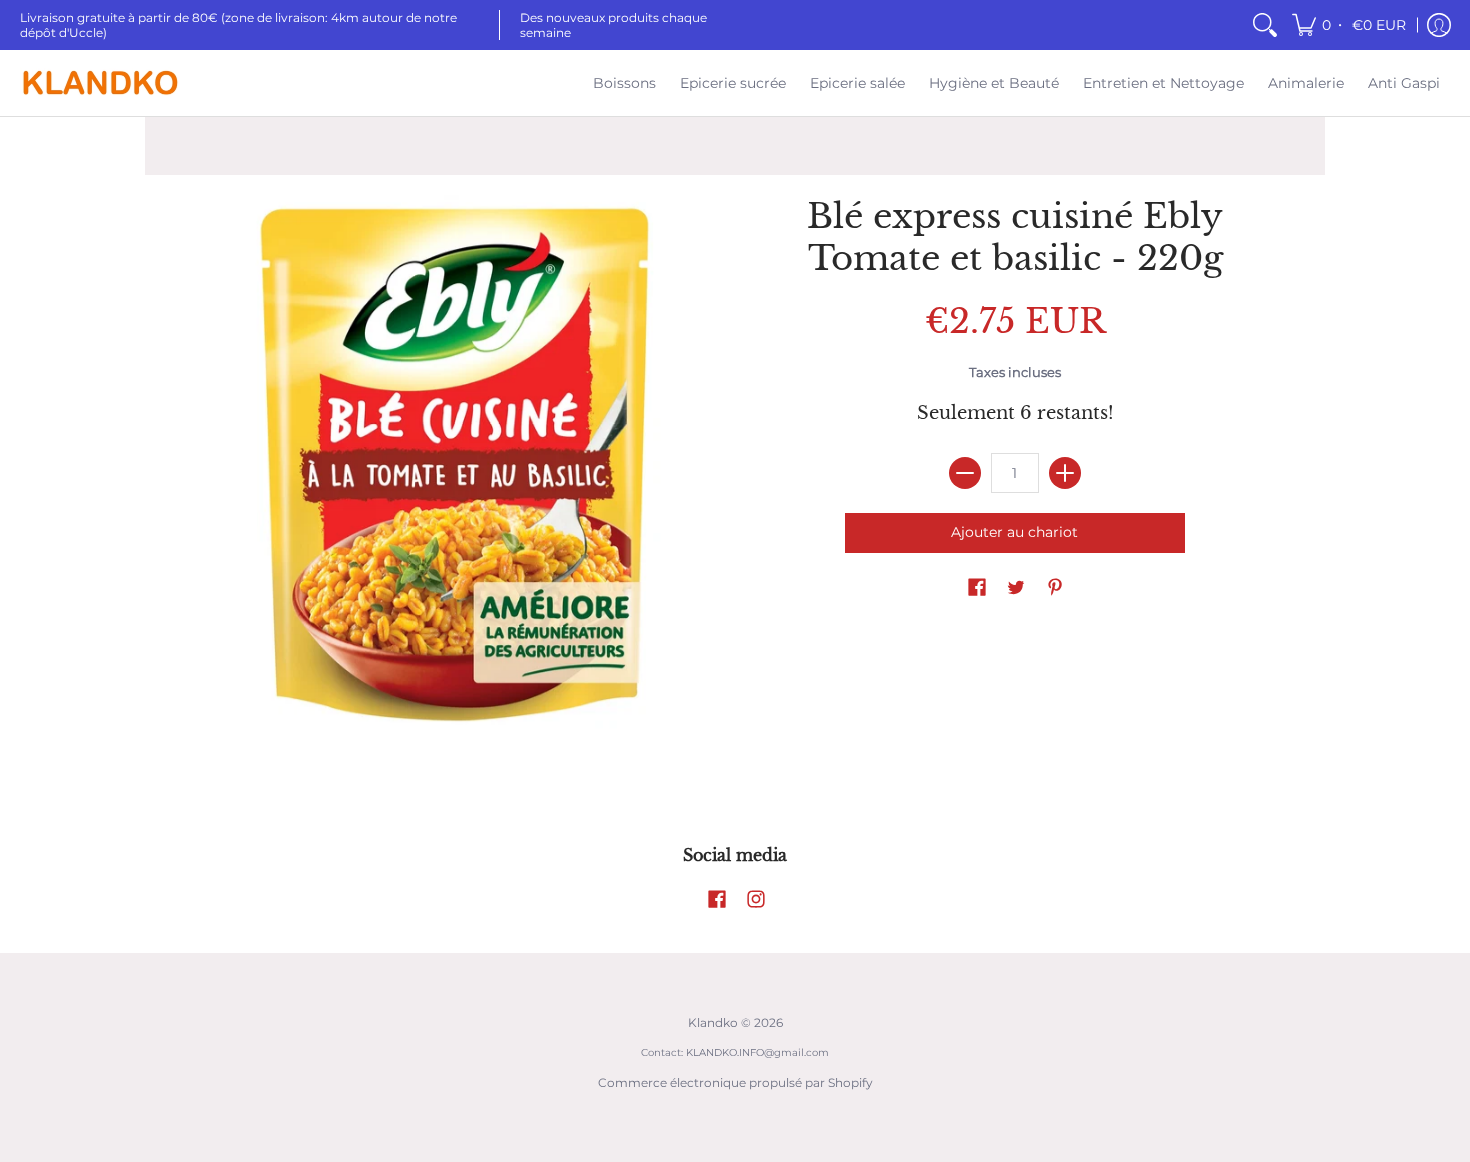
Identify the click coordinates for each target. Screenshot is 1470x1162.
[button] (1350, 25)
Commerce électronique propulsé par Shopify (735, 1082)
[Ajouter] (1065, 473)
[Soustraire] (965, 473)
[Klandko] (100, 83)
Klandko (713, 1022)
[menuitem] (1265, 25)
